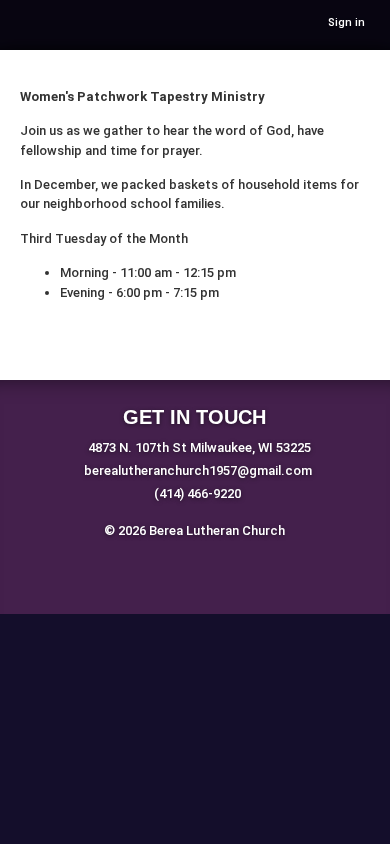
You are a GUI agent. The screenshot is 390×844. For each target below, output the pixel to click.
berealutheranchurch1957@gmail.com (198, 470)
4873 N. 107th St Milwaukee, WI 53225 (199, 447)
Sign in (346, 22)
